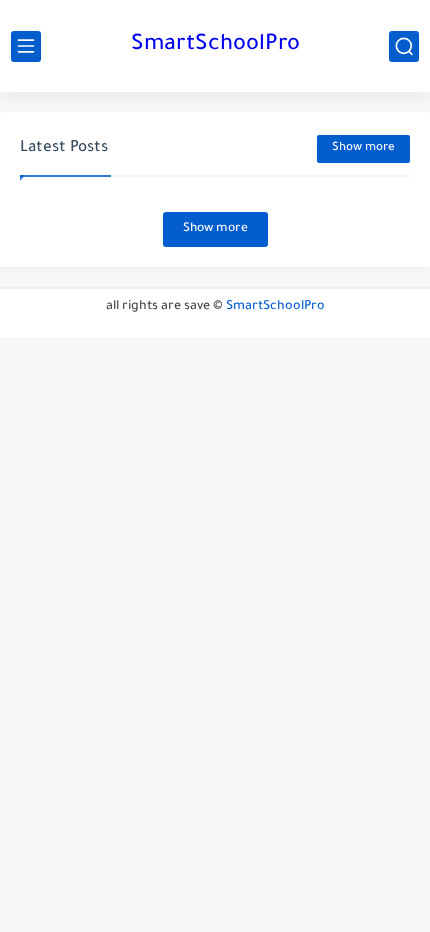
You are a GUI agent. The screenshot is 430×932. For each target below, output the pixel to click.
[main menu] (26, 46)
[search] (404, 46)
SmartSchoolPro (215, 46)
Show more (363, 148)
